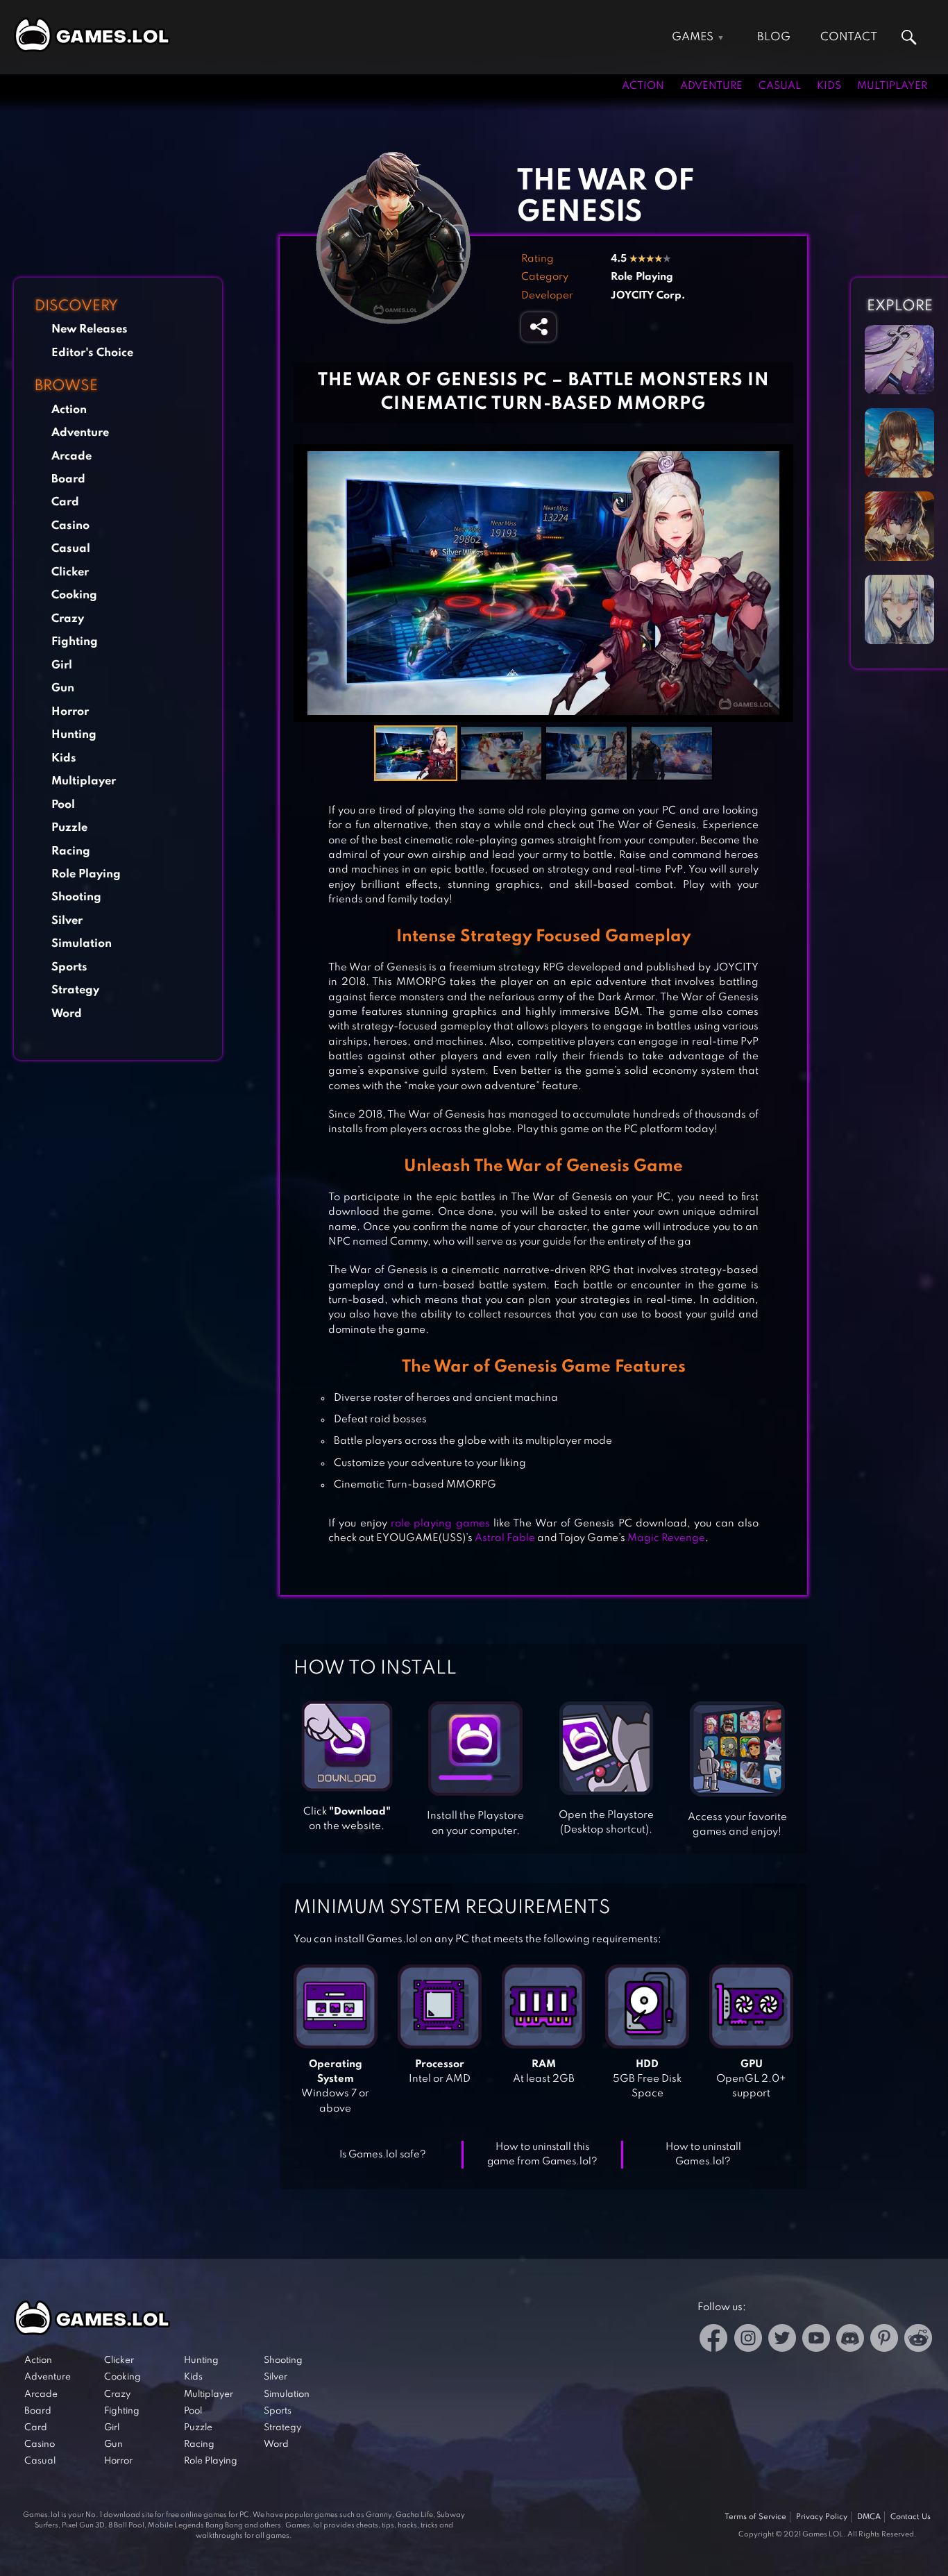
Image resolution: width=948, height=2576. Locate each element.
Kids (829, 86)
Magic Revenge (666, 1538)
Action (643, 86)
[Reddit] (918, 2340)
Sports (69, 967)
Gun (63, 688)
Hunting (74, 735)
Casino (70, 526)
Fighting (75, 642)
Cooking (74, 595)
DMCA (869, 2517)
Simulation (82, 944)
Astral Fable (505, 1538)
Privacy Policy (822, 2517)
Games (693, 37)
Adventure (711, 86)
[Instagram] (748, 2340)
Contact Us (911, 2517)
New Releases (90, 329)
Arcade (71, 456)
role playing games (440, 1524)
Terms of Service (755, 2517)
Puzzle (69, 828)
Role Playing (86, 874)
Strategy (75, 990)
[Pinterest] (884, 2340)
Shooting (76, 897)
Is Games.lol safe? (383, 2155)
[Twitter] (782, 2340)
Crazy (68, 619)
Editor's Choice (92, 353)
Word (67, 1014)
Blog (774, 37)
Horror (70, 712)
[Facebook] (714, 2340)
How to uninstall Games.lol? (703, 2154)
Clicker (70, 572)
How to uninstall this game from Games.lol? (542, 2154)
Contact (849, 37)
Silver (67, 921)
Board (68, 479)
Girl (62, 665)
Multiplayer (892, 86)
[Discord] (850, 2340)
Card (65, 502)
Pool (63, 805)
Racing (71, 851)
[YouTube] (816, 2340)
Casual (780, 86)
